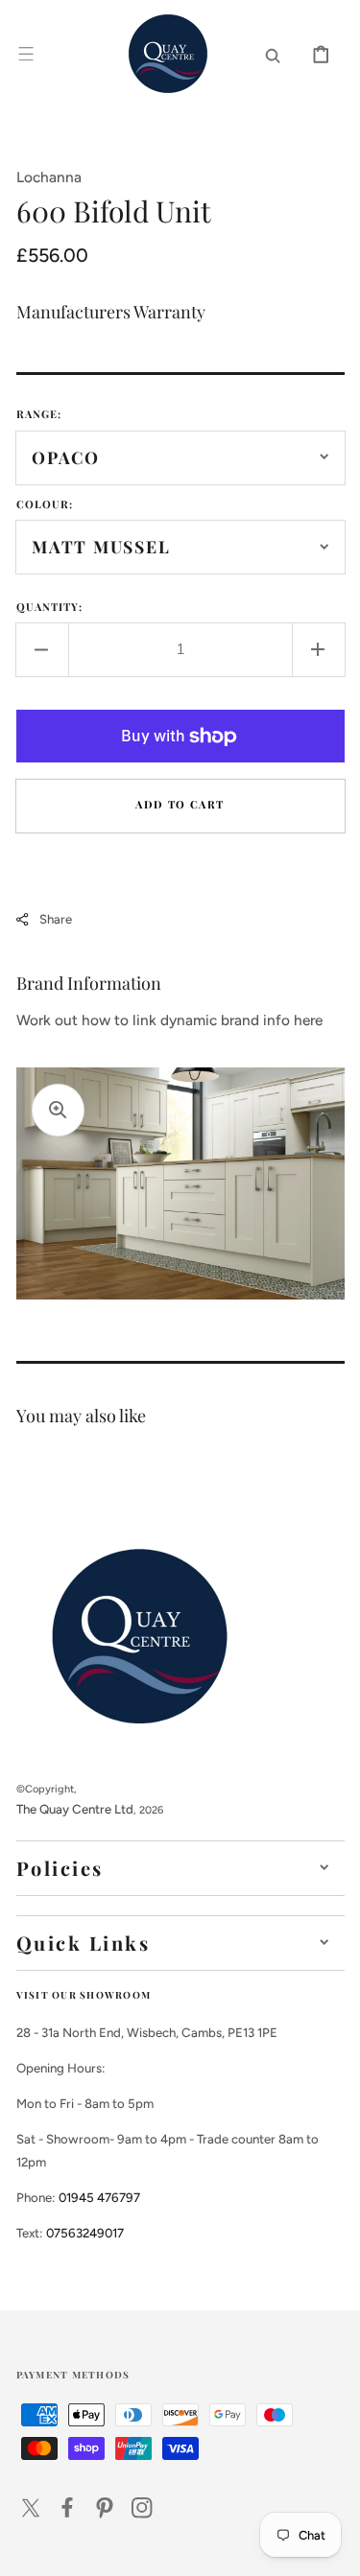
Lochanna (49, 177)
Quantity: (50, 607)
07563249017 (85, 2233)
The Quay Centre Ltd (75, 1809)
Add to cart (180, 804)
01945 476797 (99, 2197)
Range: (39, 414)
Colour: (45, 504)
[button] (26, 54)
